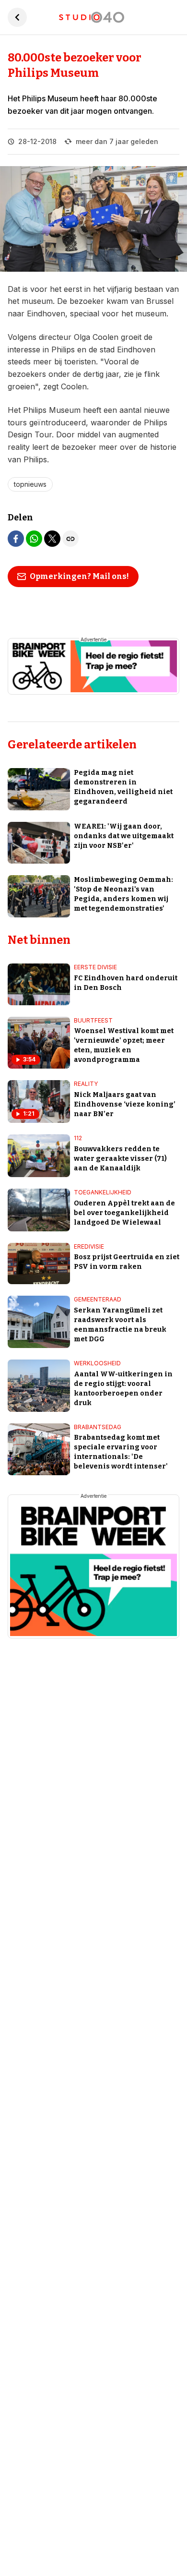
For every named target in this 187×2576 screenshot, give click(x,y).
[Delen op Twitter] (52, 539)
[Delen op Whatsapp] (34, 539)
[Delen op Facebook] (16, 539)
